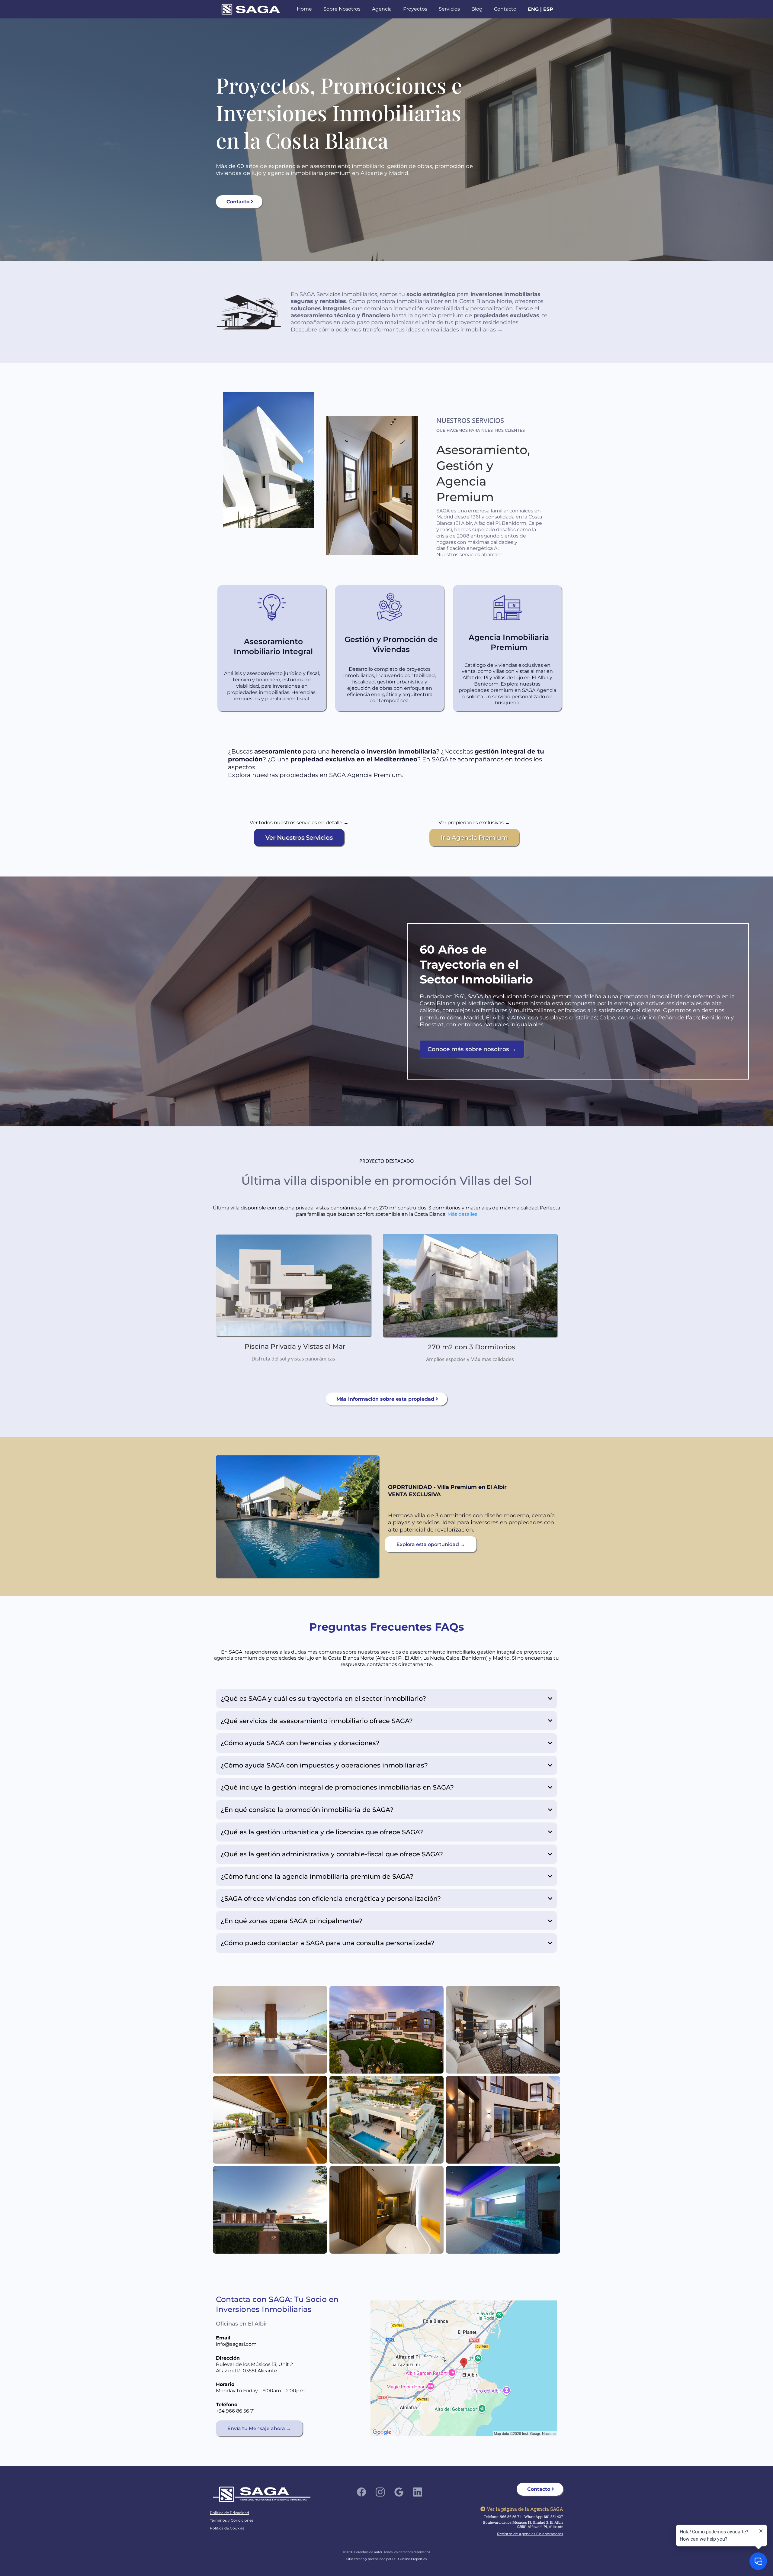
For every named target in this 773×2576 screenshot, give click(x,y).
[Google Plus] (399, 2492)
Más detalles (462, 1214)
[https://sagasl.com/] (251, 9)
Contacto (505, 9)
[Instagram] (380, 2492)
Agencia (382, 9)
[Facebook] (361, 2492)
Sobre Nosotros (342, 9)
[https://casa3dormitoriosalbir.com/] (297, 1517)
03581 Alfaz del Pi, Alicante (540, 2526)
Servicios (449, 9)
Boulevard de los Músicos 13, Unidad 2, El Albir (523, 2522)
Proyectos (415, 9)
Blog (477, 9)
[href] (464, 2368)
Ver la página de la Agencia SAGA (525, 2509)
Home (304, 9)
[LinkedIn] (418, 2492)
